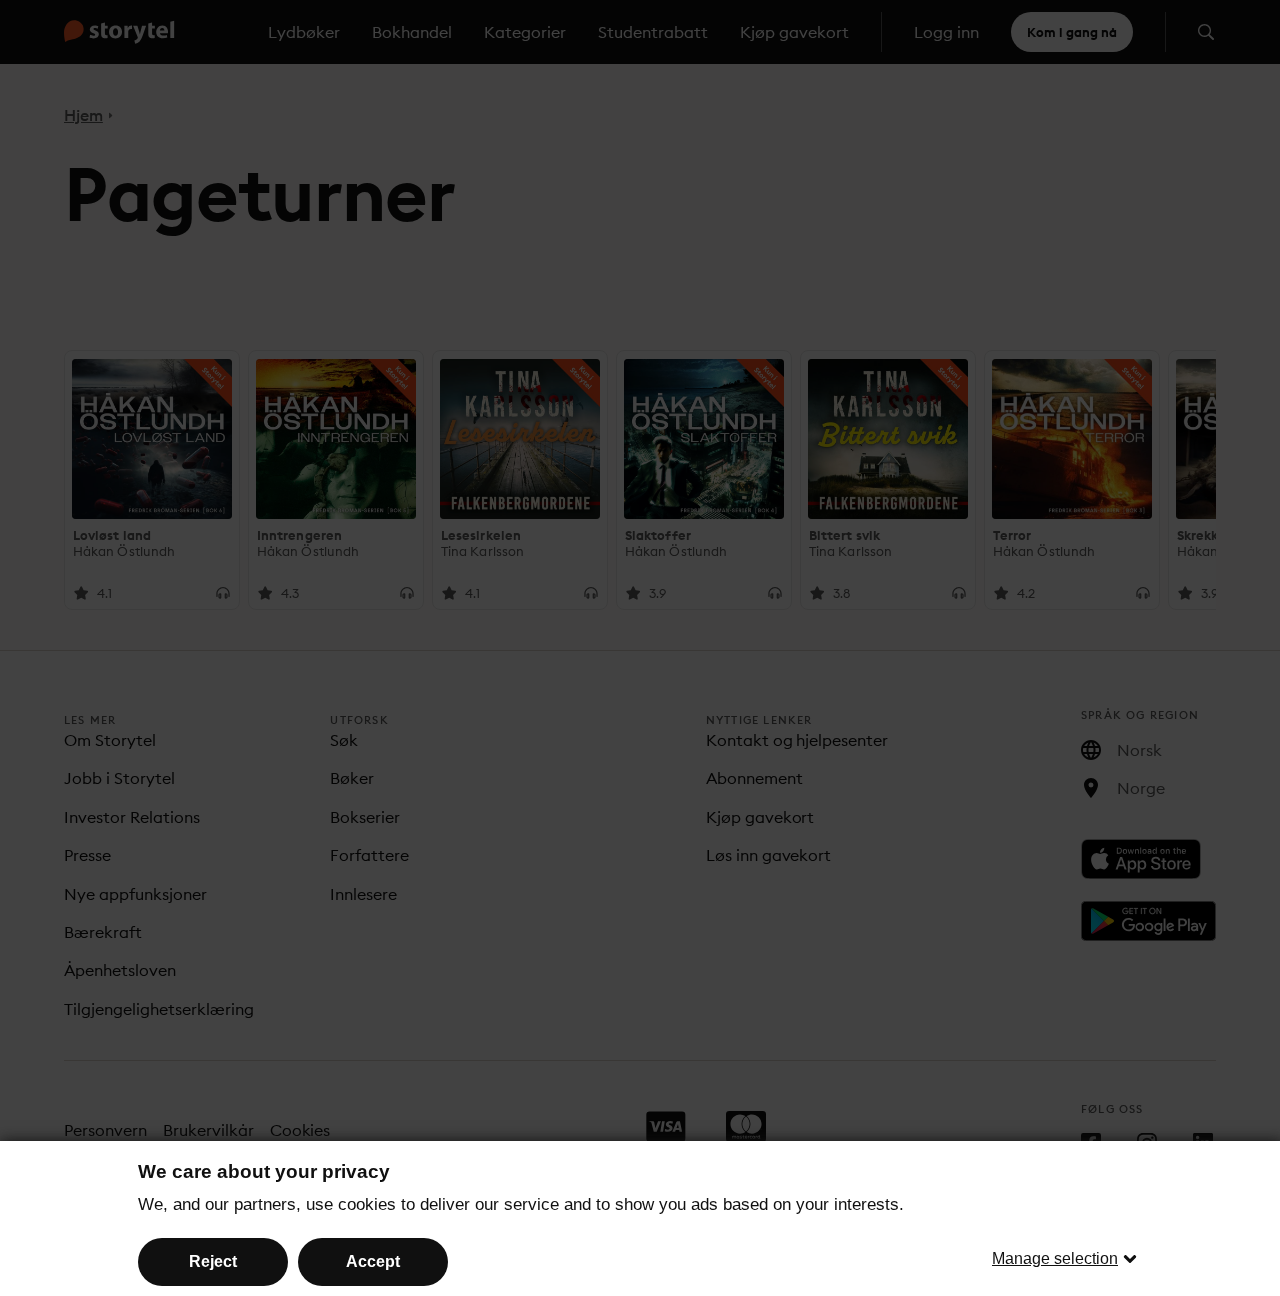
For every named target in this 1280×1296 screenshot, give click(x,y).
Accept (373, 1261)
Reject (213, 1261)
